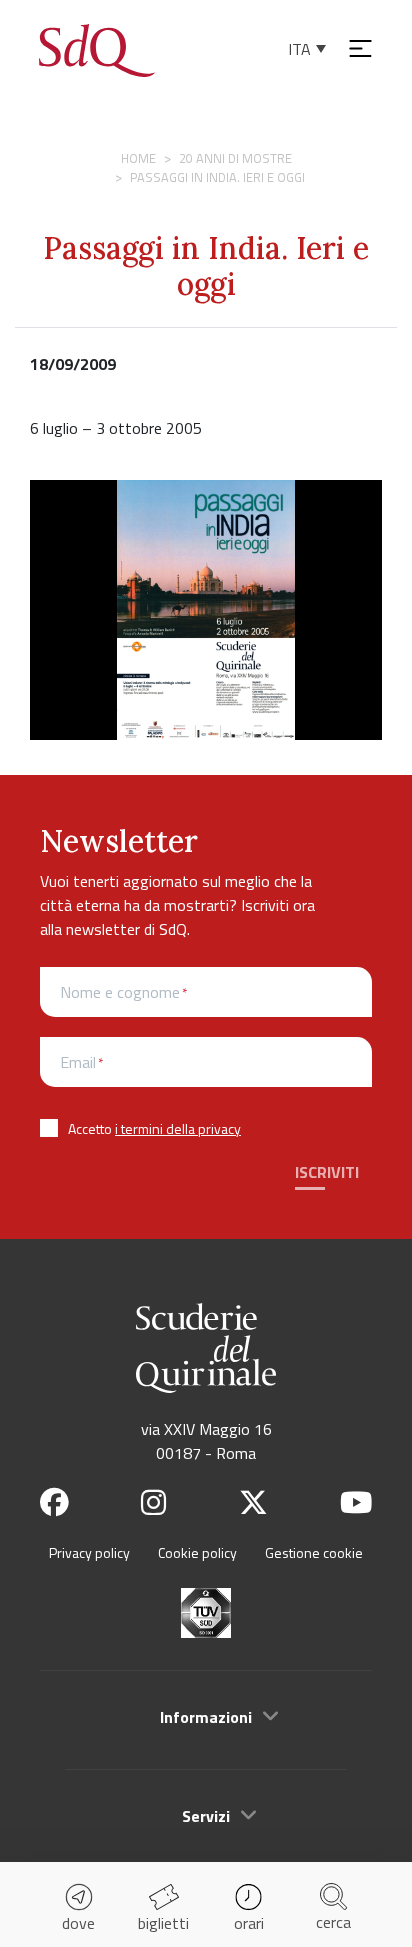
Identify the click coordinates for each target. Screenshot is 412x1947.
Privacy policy (89, 1552)
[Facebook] (54, 1502)
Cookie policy (197, 1552)
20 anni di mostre (235, 158)
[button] (206, 1717)
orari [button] (249, 1923)
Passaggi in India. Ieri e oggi (206, 266)
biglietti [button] (163, 1923)
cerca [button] (333, 1922)
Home (138, 158)
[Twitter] (253, 1502)
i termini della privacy (178, 1128)
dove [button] (78, 1923)
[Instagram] (153, 1502)
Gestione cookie (314, 1552)
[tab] (206, 1716)
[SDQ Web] (97, 48)
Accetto (154, 1128)
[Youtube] (356, 1502)
